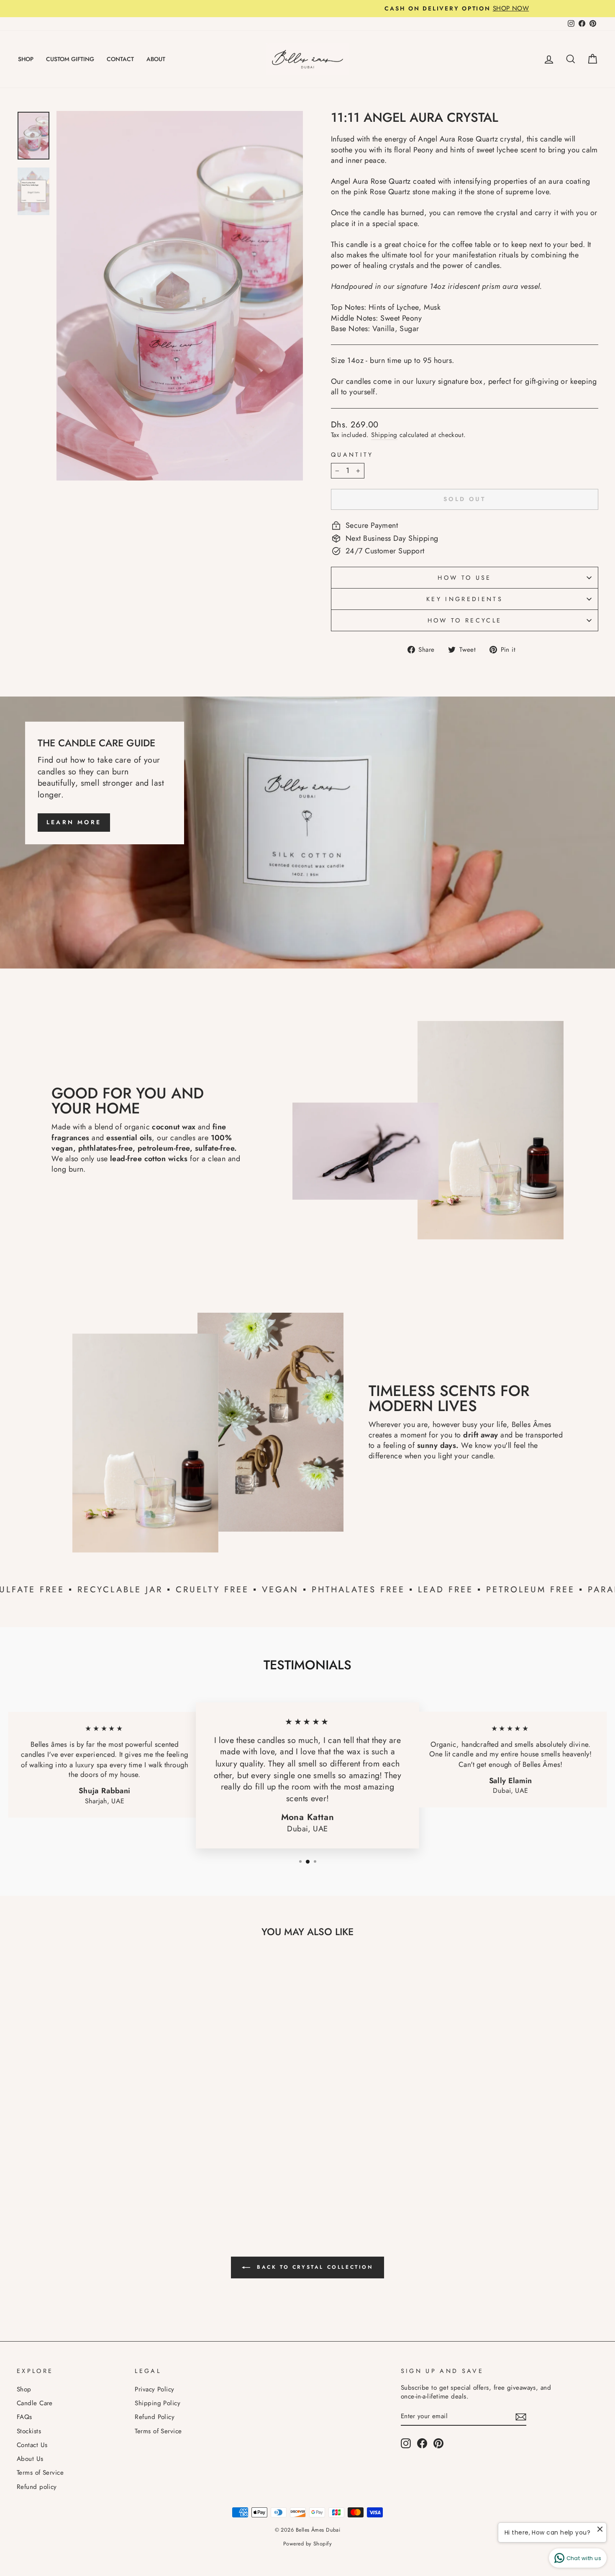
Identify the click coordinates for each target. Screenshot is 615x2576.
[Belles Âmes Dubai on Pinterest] (438, 2443)
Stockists (29, 2431)
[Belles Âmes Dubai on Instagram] (406, 2443)
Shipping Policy (158, 2403)
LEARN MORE (74, 822)
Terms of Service (40, 2473)
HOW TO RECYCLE (465, 620)
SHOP (26, 59)
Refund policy (37, 2487)
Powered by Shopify (307, 2544)
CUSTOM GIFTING (70, 59)
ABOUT (156, 59)
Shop (24, 2389)
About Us (30, 2459)
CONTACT (120, 59)
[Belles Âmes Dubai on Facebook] (422, 2443)
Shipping (384, 435)
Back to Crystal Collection (313, 2267)
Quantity (352, 455)
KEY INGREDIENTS (465, 599)
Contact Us (32, 2445)
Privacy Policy (154, 2389)
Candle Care (35, 2403)
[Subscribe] (521, 2417)
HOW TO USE (464, 578)
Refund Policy (155, 2417)
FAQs (24, 2417)
